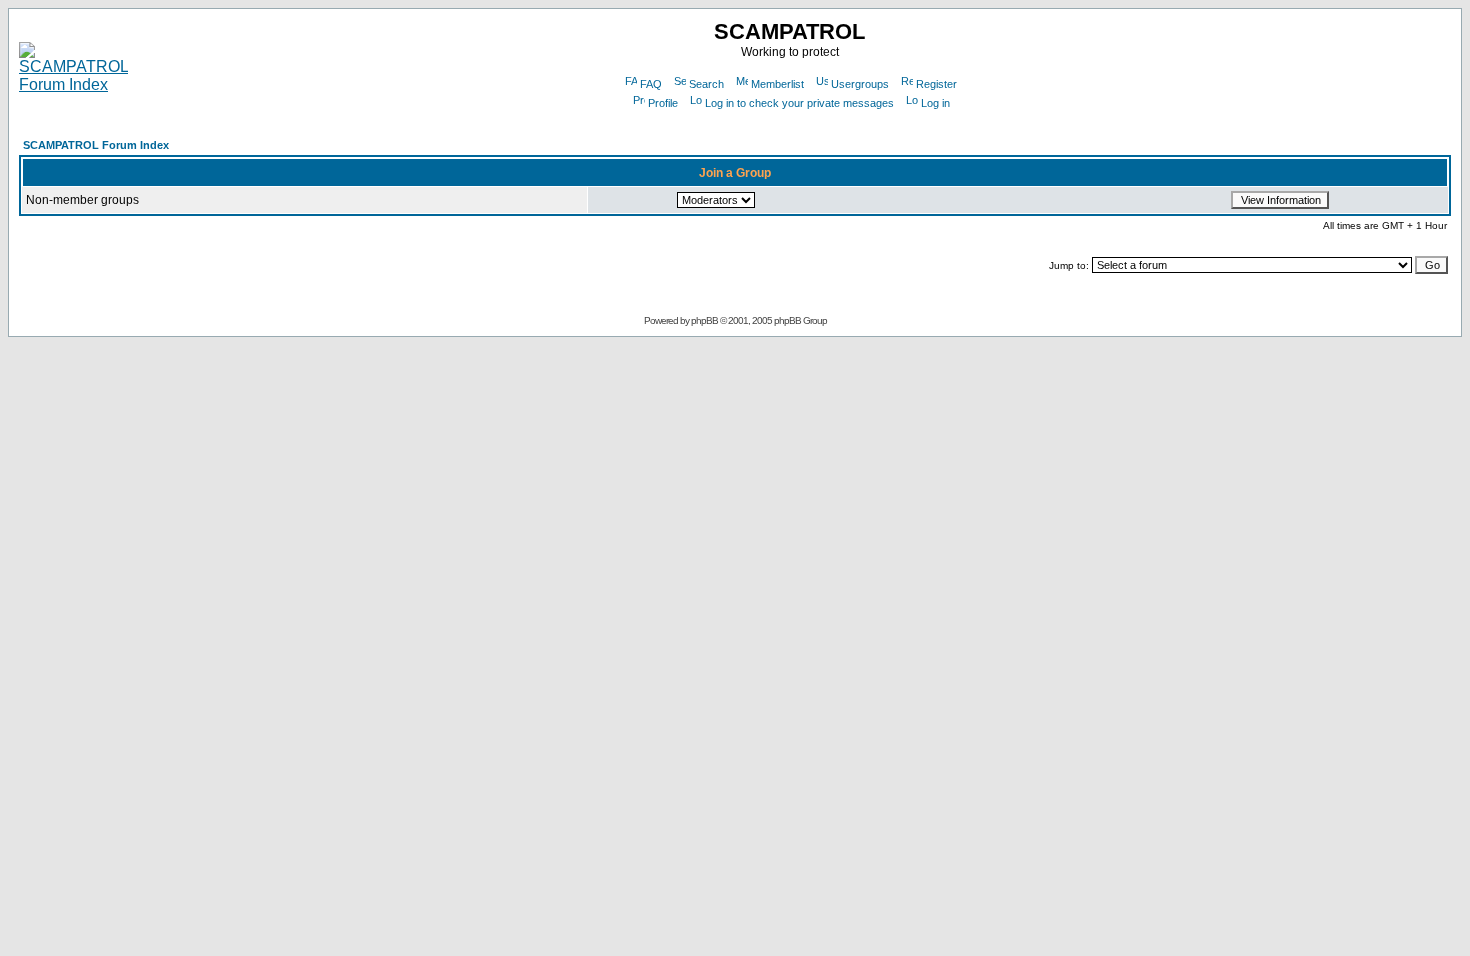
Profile (663, 103)
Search (706, 84)
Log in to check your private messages (799, 103)
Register (936, 84)
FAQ (651, 84)
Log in (935, 103)
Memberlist (777, 84)
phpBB (704, 320)
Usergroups (860, 84)
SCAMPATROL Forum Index (96, 145)
